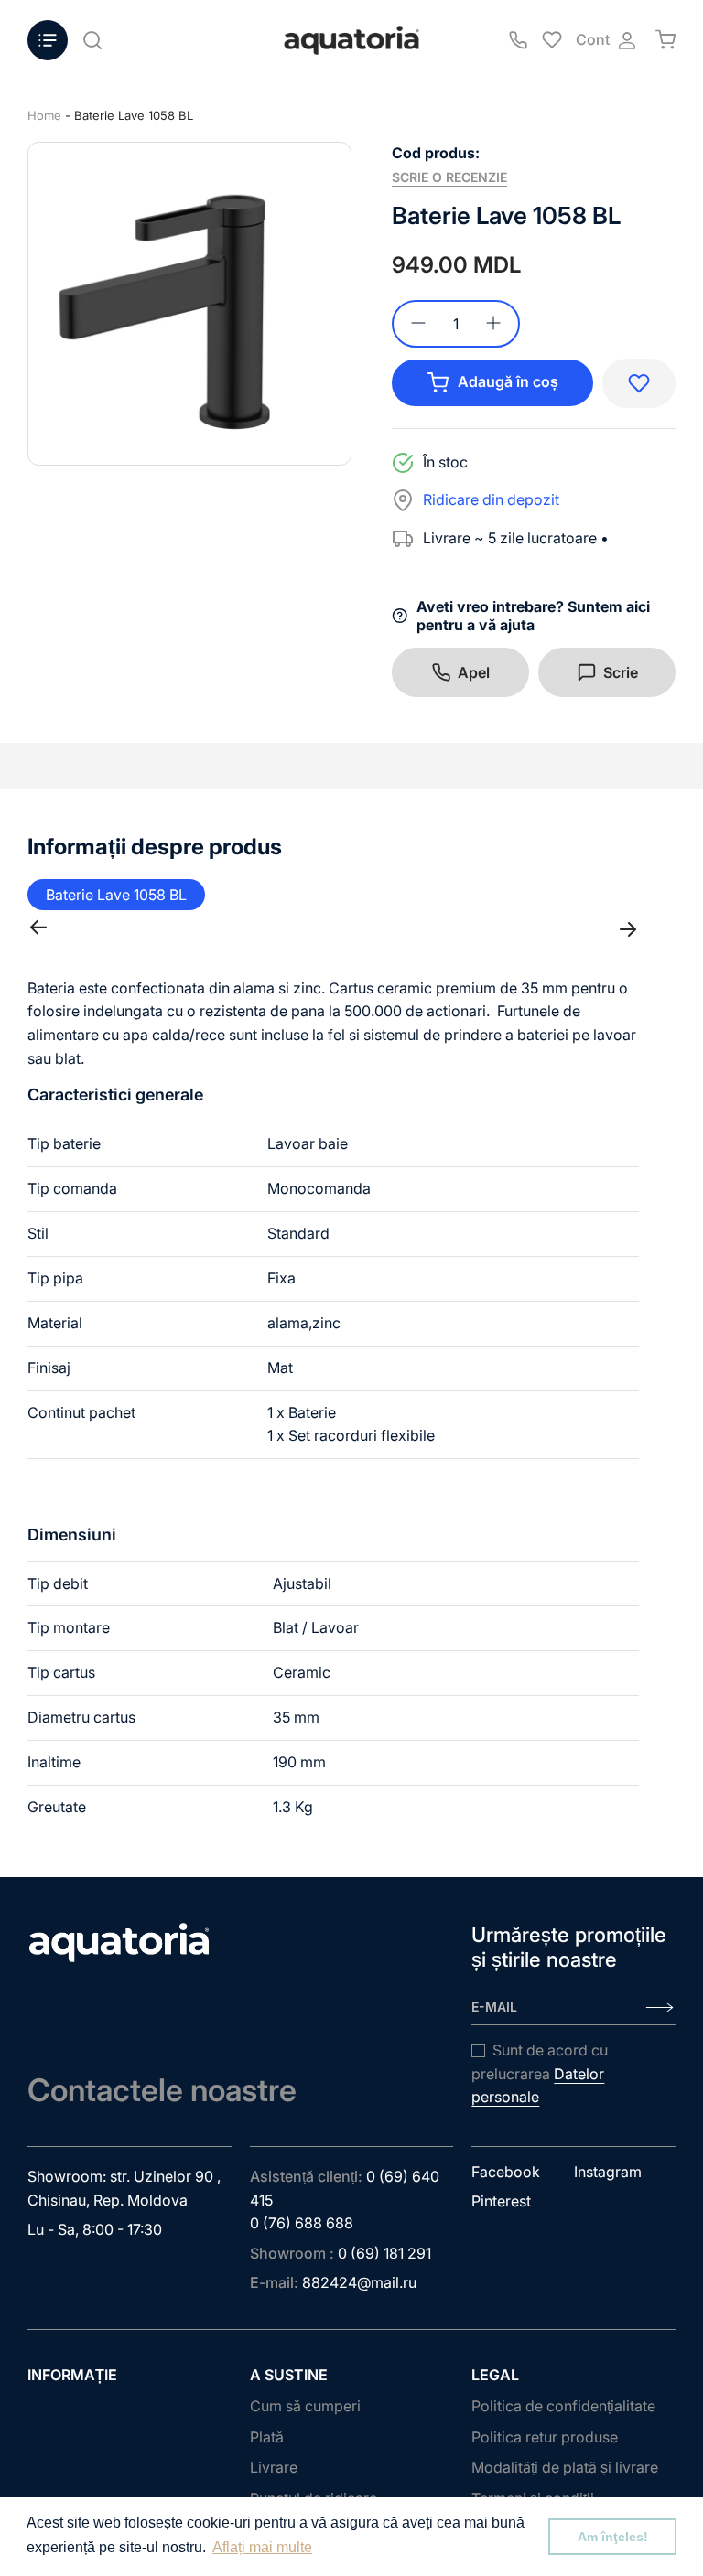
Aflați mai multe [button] (262, 2547)
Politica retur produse (545, 2437)
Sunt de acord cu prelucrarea (540, 2073)
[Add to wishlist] (639, 383)
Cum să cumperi (305, 2406)
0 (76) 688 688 (302, 2223)
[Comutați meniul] (48, 40)
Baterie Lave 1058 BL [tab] (116, 895)
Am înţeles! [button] (613, 2537)
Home (44, 115)
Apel (474, 672)
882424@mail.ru (359, 2282)
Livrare (274, 2467)
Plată (267, 2437)
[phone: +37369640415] (518, 40)
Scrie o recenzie (449, 177)
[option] (189, 304)
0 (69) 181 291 (384, 2253)
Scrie (621, 672)
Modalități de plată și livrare (565, 2467)
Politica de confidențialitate (563, 2406)
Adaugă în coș (508, 381)
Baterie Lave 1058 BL (134, 115)
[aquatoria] (351, 40)
